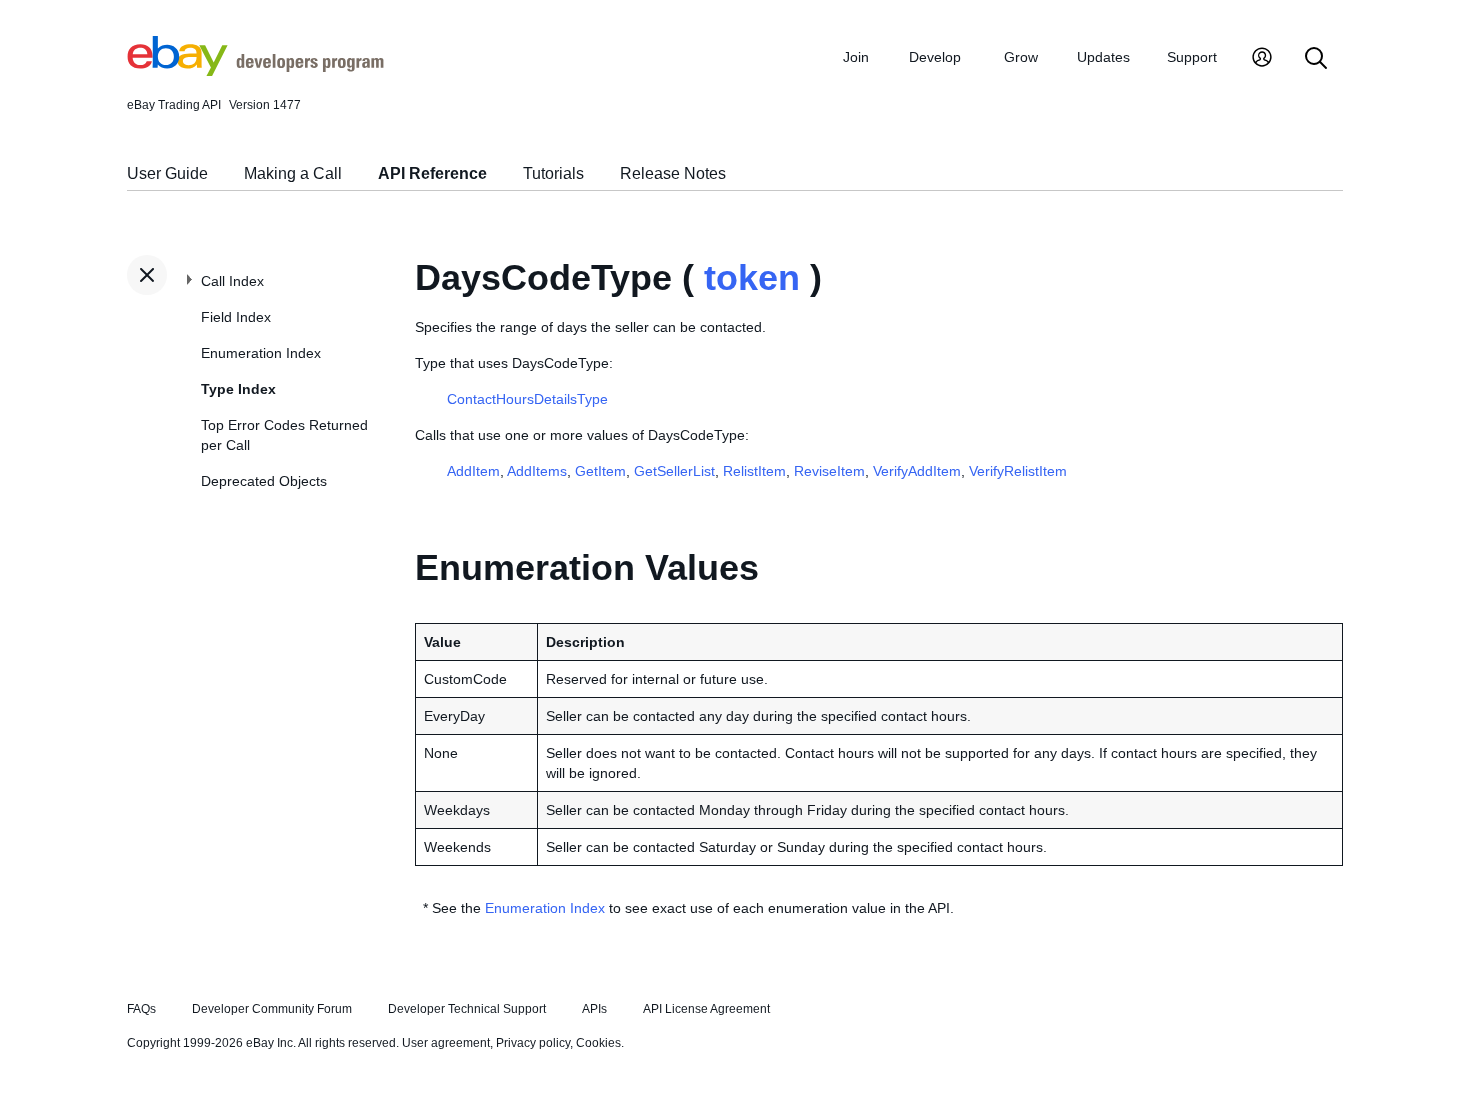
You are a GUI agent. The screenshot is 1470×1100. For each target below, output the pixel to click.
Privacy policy (533, 1043)
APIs (594, 1009)
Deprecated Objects (264, 481)
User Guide (167, 173)
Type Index (238, 389)
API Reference (432, 173)
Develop (935, 57)
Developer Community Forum (272, 1009)
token (752, 277)
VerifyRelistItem (1018, 471)
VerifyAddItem (917, 471)
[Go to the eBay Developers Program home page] (255, 71)
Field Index (236, 317)
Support (1192, 57)
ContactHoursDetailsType (527, 399)
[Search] (1316, 59)
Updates (1103, 57)
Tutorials (553, 173)
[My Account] (1262, 59)
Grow (1021, 57)
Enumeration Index (261, 353)
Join (856, 57)
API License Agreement (706, 1009)
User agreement (446, 1043)
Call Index (232, 281)
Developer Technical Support (467, 1009)
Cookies (598, 1043)
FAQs (141, 1009)
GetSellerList (674, 471)
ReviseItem (829, 471)
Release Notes (673, 173)
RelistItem (754, 471)
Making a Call (293, 173)
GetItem (600, 471)
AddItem (473, 471)
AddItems (537, 471)
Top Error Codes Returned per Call (284, 435)
